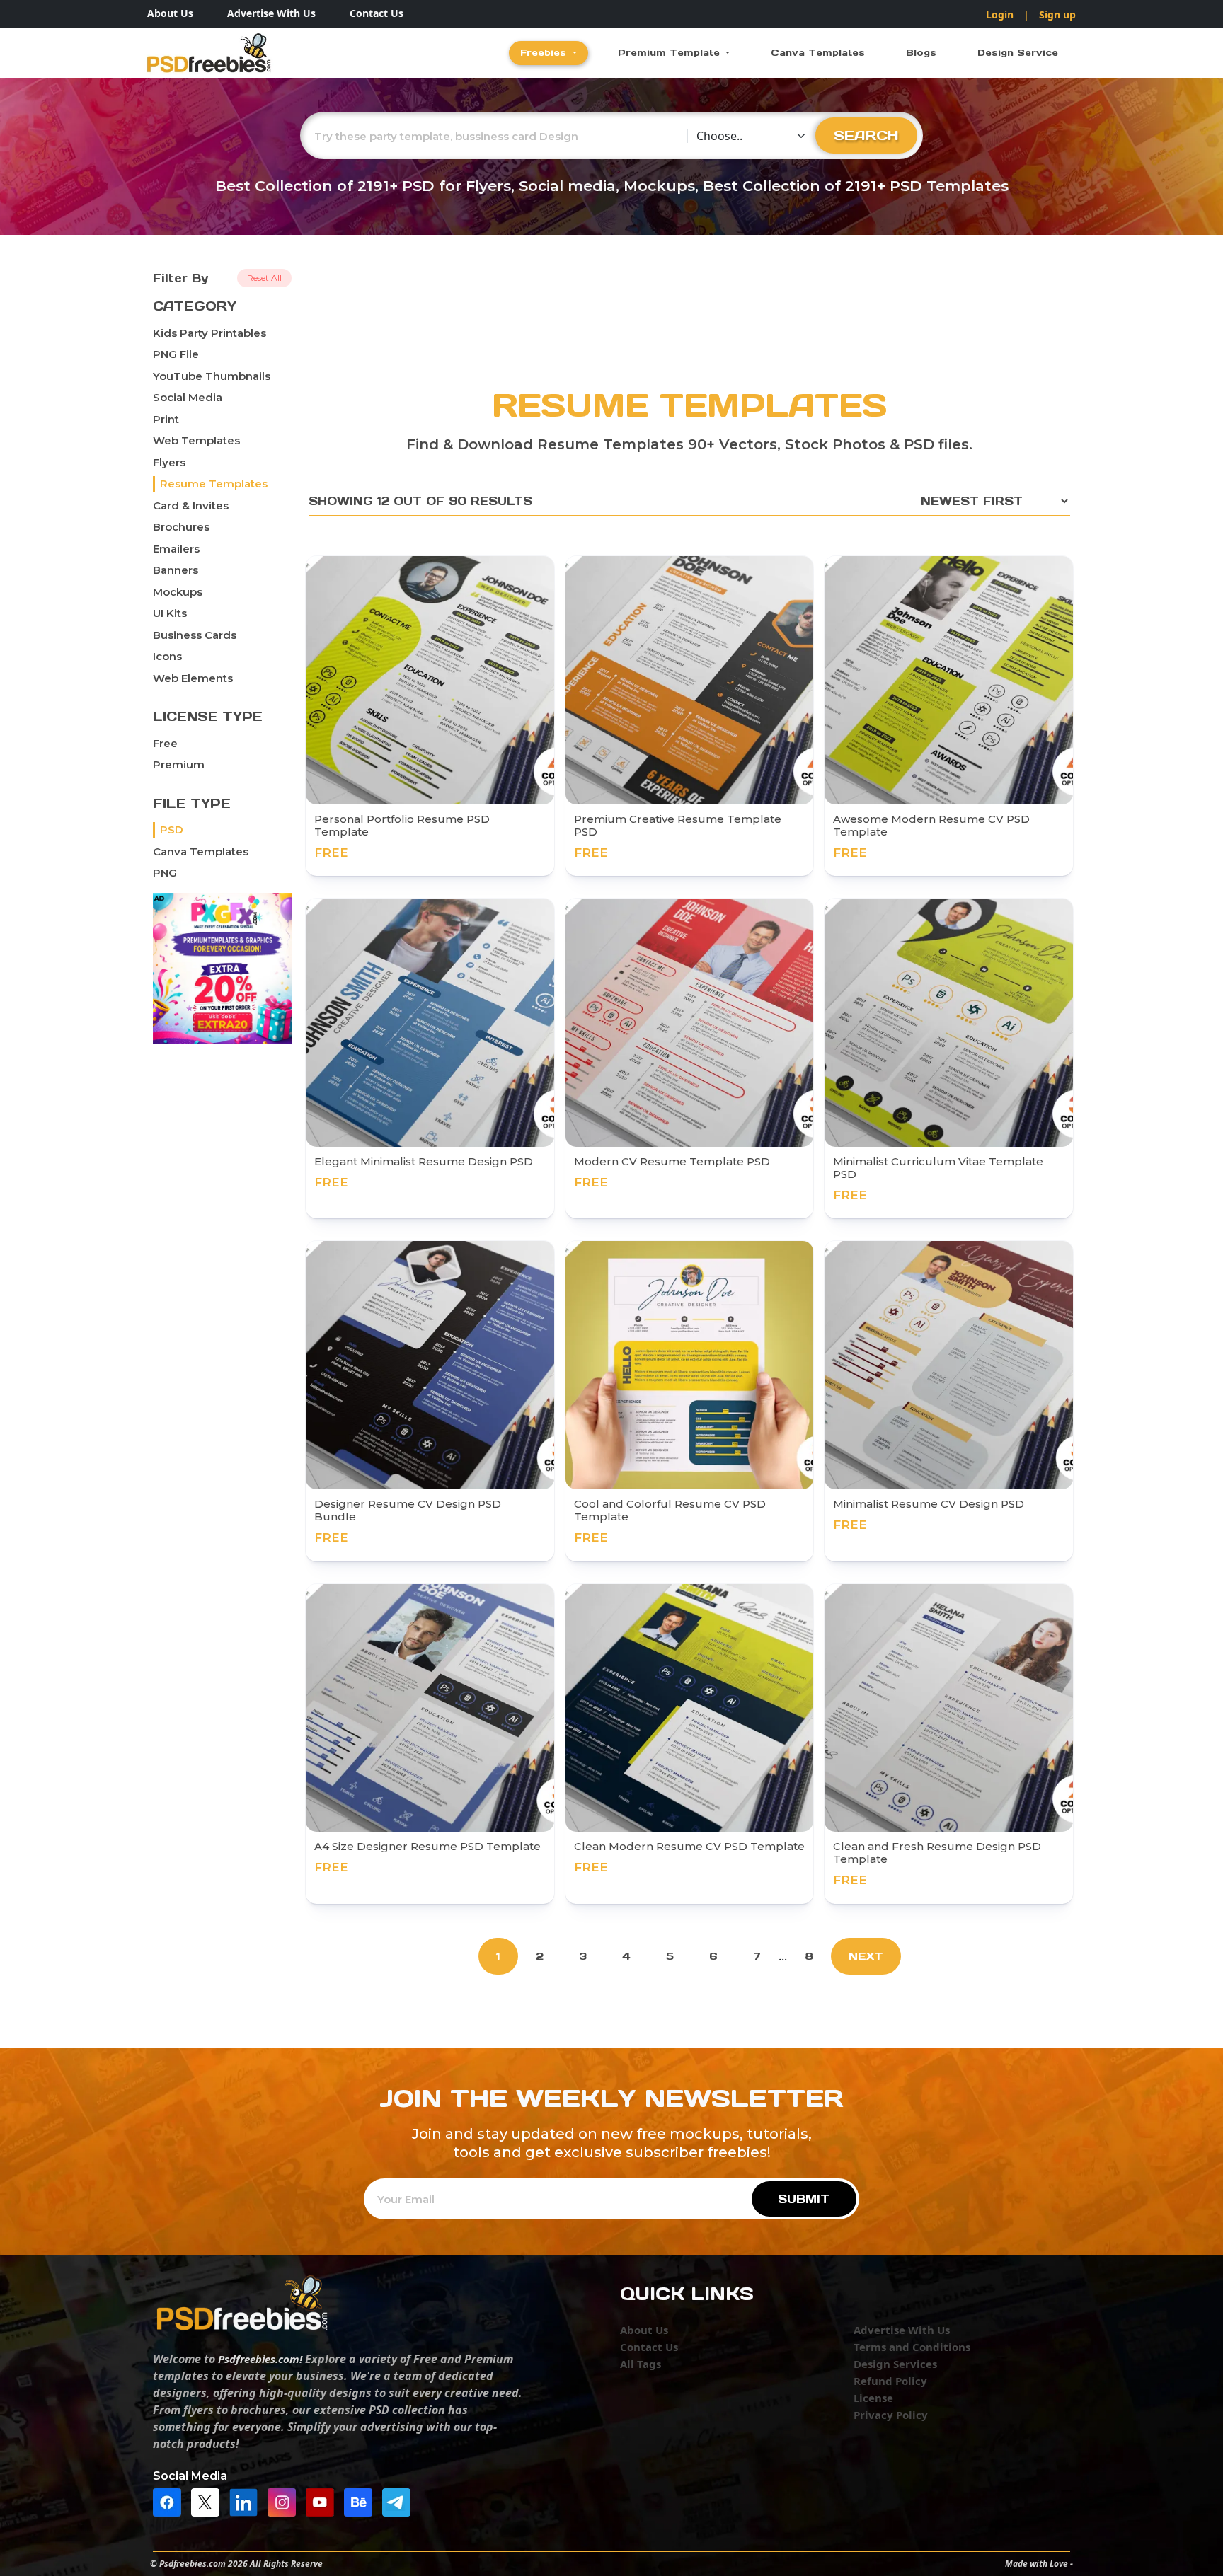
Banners (176, 570)
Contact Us (377, 13)
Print (166, 419)
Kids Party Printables (209, 333)
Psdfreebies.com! (260, 2359)
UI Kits (170, 613)
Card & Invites (191, 506)
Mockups (178, 592)
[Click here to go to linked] (247, 2502)
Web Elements (193, 678)
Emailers (176, 549)
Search (866, 135)
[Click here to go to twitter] (209, 2502)
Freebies (545, 53)
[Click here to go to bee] (362, 2502)
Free (165, 743)
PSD (172, 830)
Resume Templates (214, 484)
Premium (179, 764)
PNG (165, 873)
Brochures (181, 527)
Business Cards (195, 635)
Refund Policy (890, 2381)
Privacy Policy (891, 2415)
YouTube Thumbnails (212, 376)
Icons (167, 656)
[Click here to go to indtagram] (285, 2502)
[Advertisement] (689, 322)
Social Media (188, 397)
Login (1000, 15)
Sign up (1057, 15)
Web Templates (196, 440)
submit (804, 2199)
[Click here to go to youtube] (323, 2502)
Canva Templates (818, 53)
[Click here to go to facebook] (171, 2502)
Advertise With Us (271, 13)
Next (866, 1956)
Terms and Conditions (912, 2347)
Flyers (169, 462)
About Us (170, 13)
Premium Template (671, 53)
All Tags (641, 2364)
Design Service (1018, 53)
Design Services (895, 2364)
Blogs (921, 53)
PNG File (176, 354)
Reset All (264, 278)
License (873, 2398)
